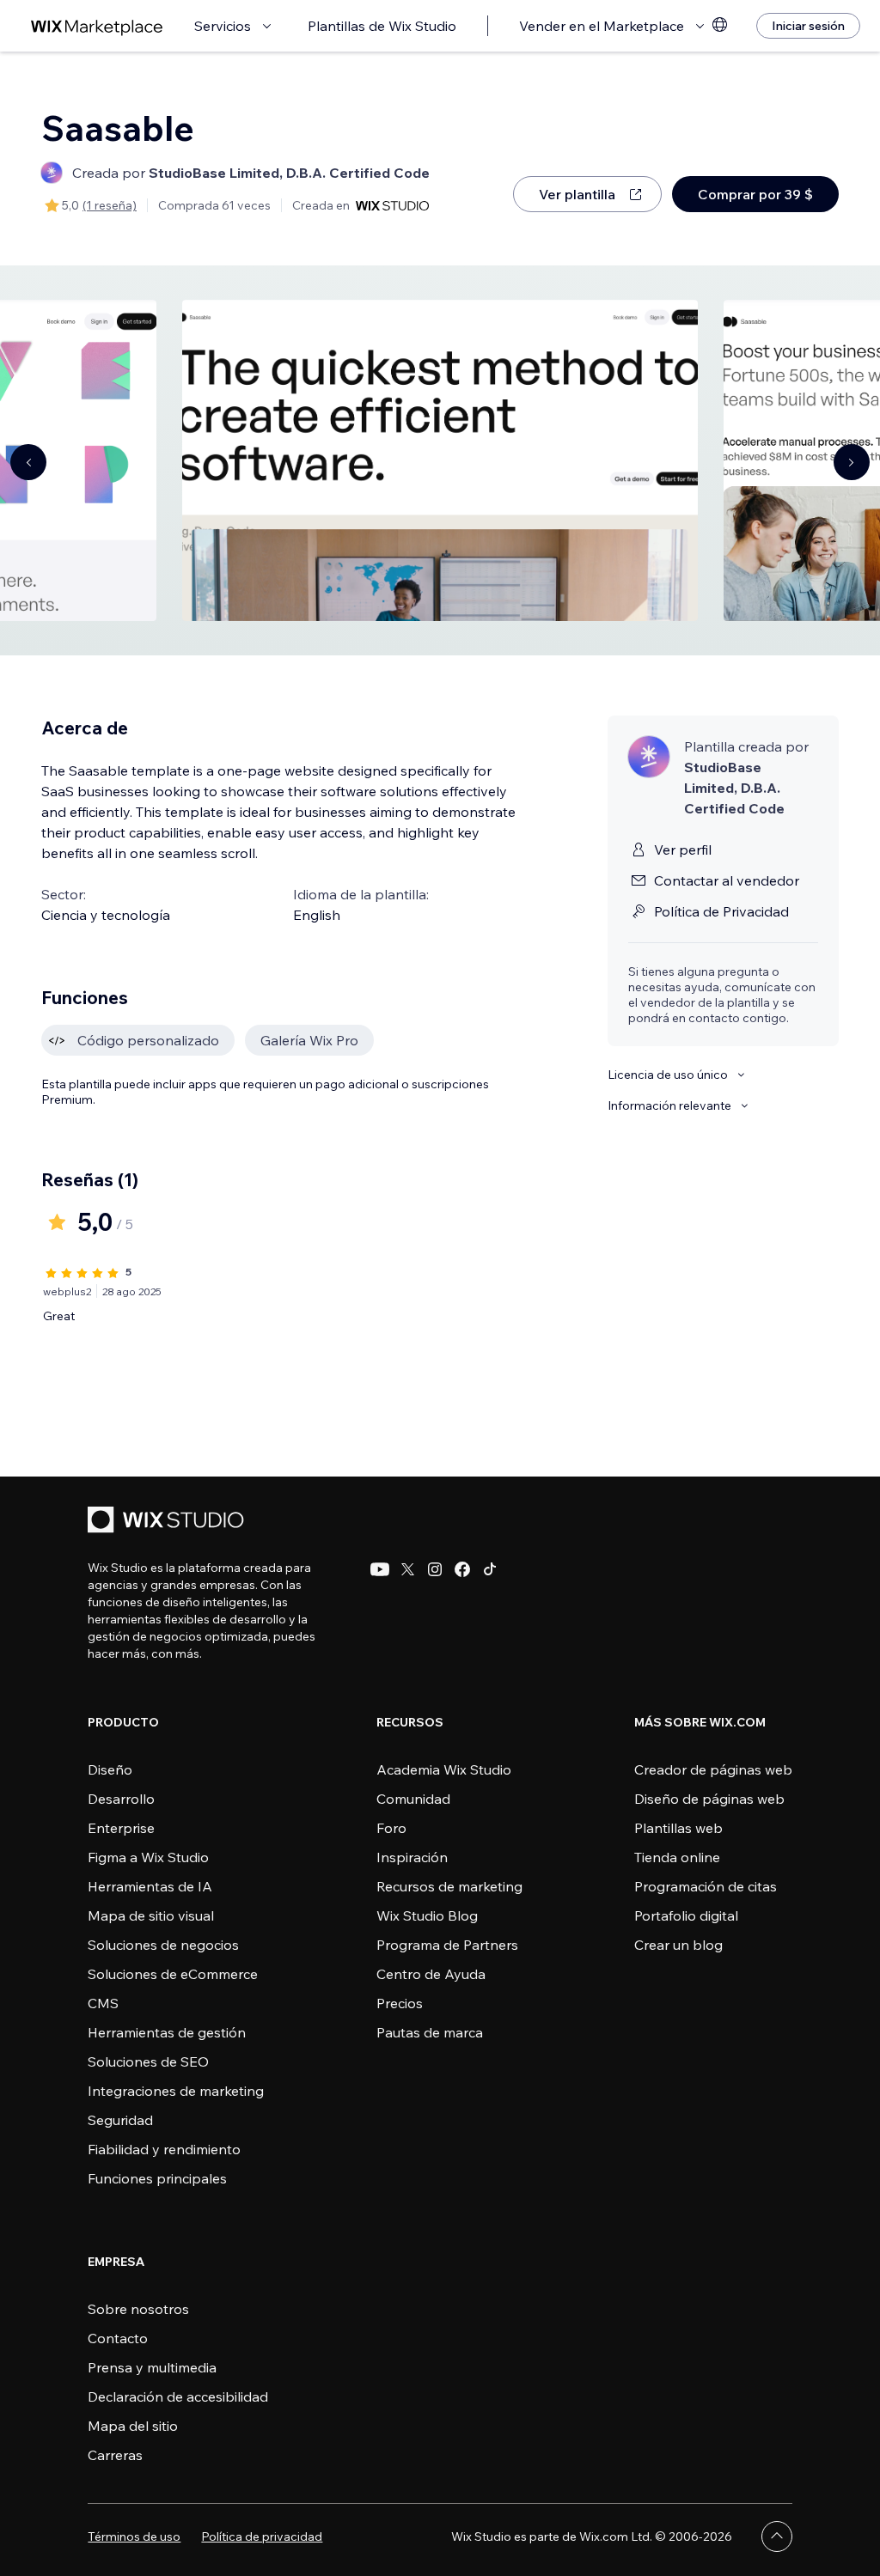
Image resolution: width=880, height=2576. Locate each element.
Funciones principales (157, 2178)
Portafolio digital (686, 1915)
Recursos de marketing (449, 1886)
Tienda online (677, 1857)
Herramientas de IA (150, 1886)
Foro (391, 1828)
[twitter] (407, 1569)
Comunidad (413, 1799)
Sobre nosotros (138, 2309)
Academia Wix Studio (444, 1769)
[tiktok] (490, 1569)
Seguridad (120, 2120)
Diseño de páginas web (709, 1799)
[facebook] (462, 1569)
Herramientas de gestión (167, 2032)
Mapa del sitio (133, 2426)
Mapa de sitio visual (151, 1915)
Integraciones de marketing (176, 2091)
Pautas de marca (430, 2032)
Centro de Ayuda (431, 1974)
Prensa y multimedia (152, 2367)
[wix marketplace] (97, 26)
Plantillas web (678, 1828)
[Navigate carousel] (28, 462)
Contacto (118, 2338)
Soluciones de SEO (148, 2061)
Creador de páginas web (713, 1769)
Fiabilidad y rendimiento (164, 2149)
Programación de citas (706, 1886)
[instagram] (435, 1569)
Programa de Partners (447, 1945)
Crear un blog (678, 1945)
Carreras (115, 2455)
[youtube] (380, 1569)
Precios (400, 2003)
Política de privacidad (262, 2536)
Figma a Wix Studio (148, 1857)
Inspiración (412, 1857)
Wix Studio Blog (427, 1915)
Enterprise (121, 1828)
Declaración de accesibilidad (178, 2396)
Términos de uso (134, 2536)
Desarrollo (121, 1799)
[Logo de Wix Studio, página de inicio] (168, 1522)
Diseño (110, 1769)
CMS (103, 2003)
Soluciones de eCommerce (173, 1974)
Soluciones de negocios (163, 1945)
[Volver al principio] (777, 2536)
